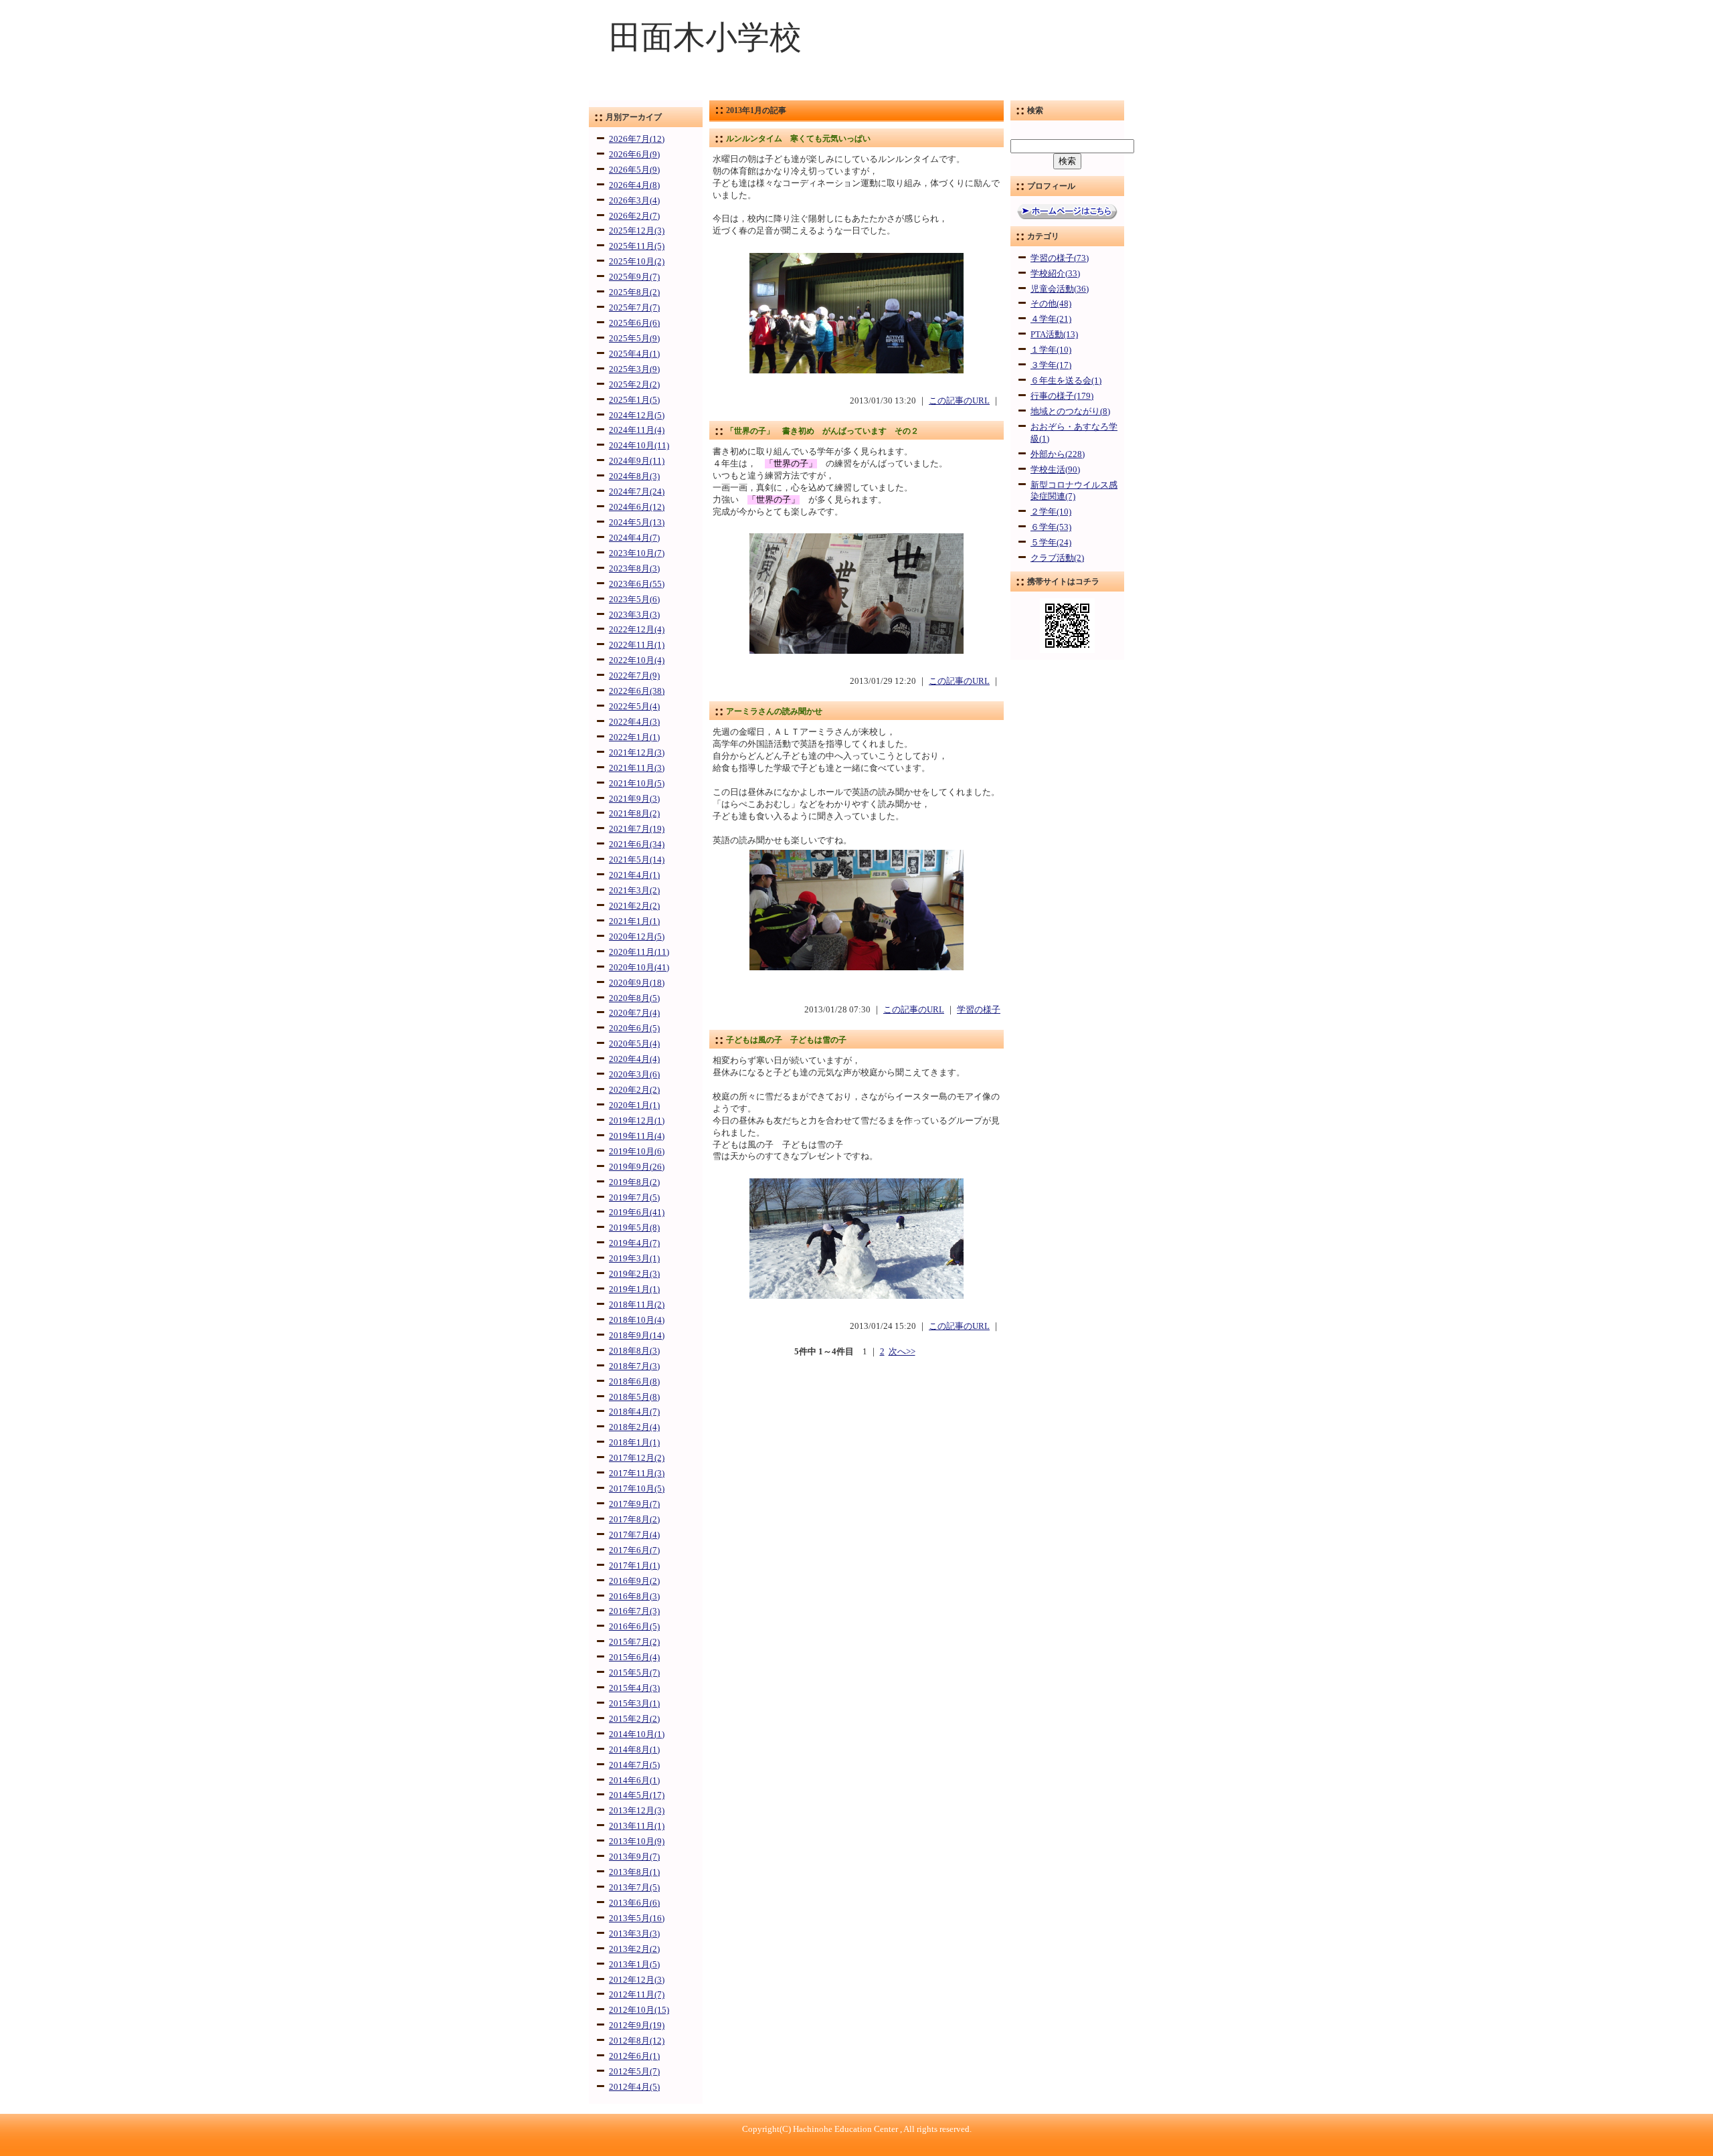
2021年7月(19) (637, 829)
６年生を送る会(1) (1066, 381)
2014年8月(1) (634, 1750)
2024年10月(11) (639, 446)
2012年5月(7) (634, 2072)
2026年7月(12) (637, 139)
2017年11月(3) (637, 1473)
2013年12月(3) (637, 1811)
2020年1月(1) (634, 1105)
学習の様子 (979, 1010)
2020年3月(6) (634, 1075)
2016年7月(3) (634, 1611)
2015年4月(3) (634, 1688)
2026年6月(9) (634, 155)
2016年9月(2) (634, 1581)
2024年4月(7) (634, 538)
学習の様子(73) (1060, 258)
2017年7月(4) (634, 1535)
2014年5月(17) (637, 1795)
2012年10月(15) (639, 2010)
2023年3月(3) (634, 615)
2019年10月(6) (637, 1152)
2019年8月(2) (634, 1182)
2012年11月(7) (637, 1995)
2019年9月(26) (637, 1167)
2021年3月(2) (634, 891)
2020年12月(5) (637, 937)
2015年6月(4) (634, 1657)
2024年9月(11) (637, 461)
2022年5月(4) (634, 707)
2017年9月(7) (634, 1504)
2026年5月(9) (634, 170)
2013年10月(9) (637, 1841)
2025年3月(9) (634, 369)
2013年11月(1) (637, 1826)
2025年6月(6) (634, 323)
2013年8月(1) (634, 1872)
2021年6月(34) (637, 844)
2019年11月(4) (637, 1136)
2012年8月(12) (637, 2041)
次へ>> (902, 1352)
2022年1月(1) (634, 737)
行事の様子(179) (1062, 396)
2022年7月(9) (634, 676)
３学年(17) (1051, 365)
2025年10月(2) (637, 262)
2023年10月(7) (637, 553)
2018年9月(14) (637, 1336)
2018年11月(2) (637, 1305)
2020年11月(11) (639, 952)
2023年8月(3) (634, 569)
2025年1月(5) (634, 400)
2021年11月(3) (637, 768)
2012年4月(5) (634, 2087)
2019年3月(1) (634, 1259)
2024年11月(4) (637, 430)
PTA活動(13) (1054, 335)
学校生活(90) (1055, 470)
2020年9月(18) (637, 983)
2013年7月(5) (634, 1888)
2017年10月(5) (637, 1489)
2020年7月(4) (634, 1013)
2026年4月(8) (634, 185)
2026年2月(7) (634, 216)
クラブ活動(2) (1057, 558)
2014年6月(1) (634, 1781)
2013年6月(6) (634, 1903)
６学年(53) (1051, 527)
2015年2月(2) (634, 1719)
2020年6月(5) (634, 1028)
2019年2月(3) (634, 1274)
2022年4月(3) (634, 722)
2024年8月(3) (634, 476)
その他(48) (1051, 304)
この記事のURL (959, 401)
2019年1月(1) (634, 1289)
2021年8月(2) (634, 814)
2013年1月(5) (634, 1965)
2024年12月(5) (637, 416)
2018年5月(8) (634, 1397)
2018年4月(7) (634, 1412)
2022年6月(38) (637, 691)
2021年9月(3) (634, 799)
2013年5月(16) (637, 1918)
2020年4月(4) (634, 1059)
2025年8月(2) (634, 292)
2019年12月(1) (637, 1121)
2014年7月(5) (634, 1765)
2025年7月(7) (634, 308)
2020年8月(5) (634, 998)
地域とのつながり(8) (1070, 412)
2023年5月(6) (634, 600)
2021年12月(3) (637, 753)
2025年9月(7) (634, 277)
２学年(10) (1051, 512)
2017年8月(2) (634, 1520)
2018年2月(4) (634, 1427)
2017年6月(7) (634, 1550)
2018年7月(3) (634, 1366)
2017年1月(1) (634, 1566)
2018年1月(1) (634, 1443)
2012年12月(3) (637, 1980)
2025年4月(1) (634, 354)
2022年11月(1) (637, 645)
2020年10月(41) (639, 968)
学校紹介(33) (1055, 274)
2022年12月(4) (637, 630)
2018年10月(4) (637, 1320)
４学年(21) (1051, 319)
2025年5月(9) (634, 339)
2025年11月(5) (637, 246)
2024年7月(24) (637, 492)
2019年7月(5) (634, 1198)
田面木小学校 (705, 37)
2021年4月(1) (634, 875)
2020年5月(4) (634, 1044)
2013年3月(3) (634, 1934)
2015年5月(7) (634, 1673)
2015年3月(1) (634, 1704)
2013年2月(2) (634, 1949)
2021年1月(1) (634, 921)
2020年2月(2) (634, 1090)
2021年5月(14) (637, 860)
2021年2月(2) (634, 906)
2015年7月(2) (634, 1642)
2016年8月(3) (634, 1597)
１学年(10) (1051, 350)
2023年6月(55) (637, 584)
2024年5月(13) (637, 523)
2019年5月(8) (634, 1228)
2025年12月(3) (637, 231)
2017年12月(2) (637, 1458)
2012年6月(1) (634, 2056)
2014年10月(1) (637, 1734)
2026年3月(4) (634, 201)
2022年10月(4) (637, 660)
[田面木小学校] (856, 91)
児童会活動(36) (1060, 289)
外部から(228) (1058, 454)
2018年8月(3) (634, 1351)
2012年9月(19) (637, 2026)
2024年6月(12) (637, 507)
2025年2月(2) (634, 385)
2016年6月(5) (634, 1627)
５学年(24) (1051, 543)
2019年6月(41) (637, 1212)
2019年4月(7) (634, 1243)
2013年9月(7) (634, 1857)
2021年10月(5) (637, 784)
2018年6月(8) (634, 1382)
